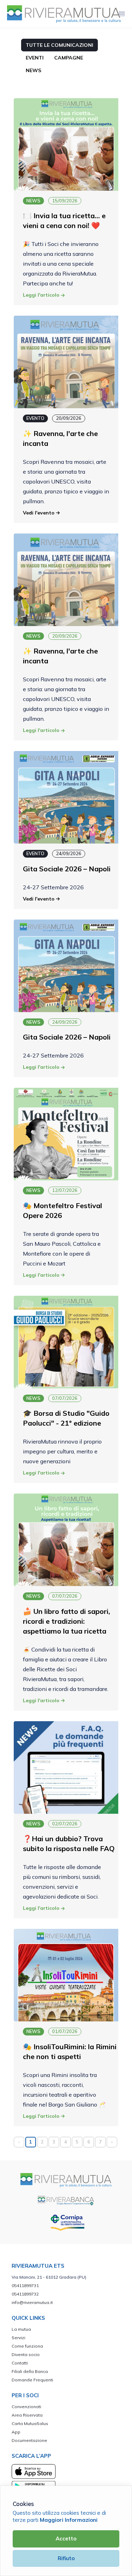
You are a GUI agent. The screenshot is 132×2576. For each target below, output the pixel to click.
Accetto (66, 2539)
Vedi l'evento (39, 513)
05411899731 (25, 2285)
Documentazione (29, 2440)
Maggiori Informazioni (69, 2520)
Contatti (20, 2363)
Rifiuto (66, 2558)
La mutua (21, 2329)
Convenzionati (26, 2407)
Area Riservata (27, 2415)
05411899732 (25, 2294)
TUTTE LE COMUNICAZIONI (59, 45)
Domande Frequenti (32, 2380)
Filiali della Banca (30, 2371)
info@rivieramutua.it (32, 2302)
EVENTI (35, 58)
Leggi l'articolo (42, 295)
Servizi (18, 2338)
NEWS (33, 70)
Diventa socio (26, 2354)
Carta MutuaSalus (30, 2423)
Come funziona (27, 2346)
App (16, 2432)
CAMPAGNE (69, 58)
